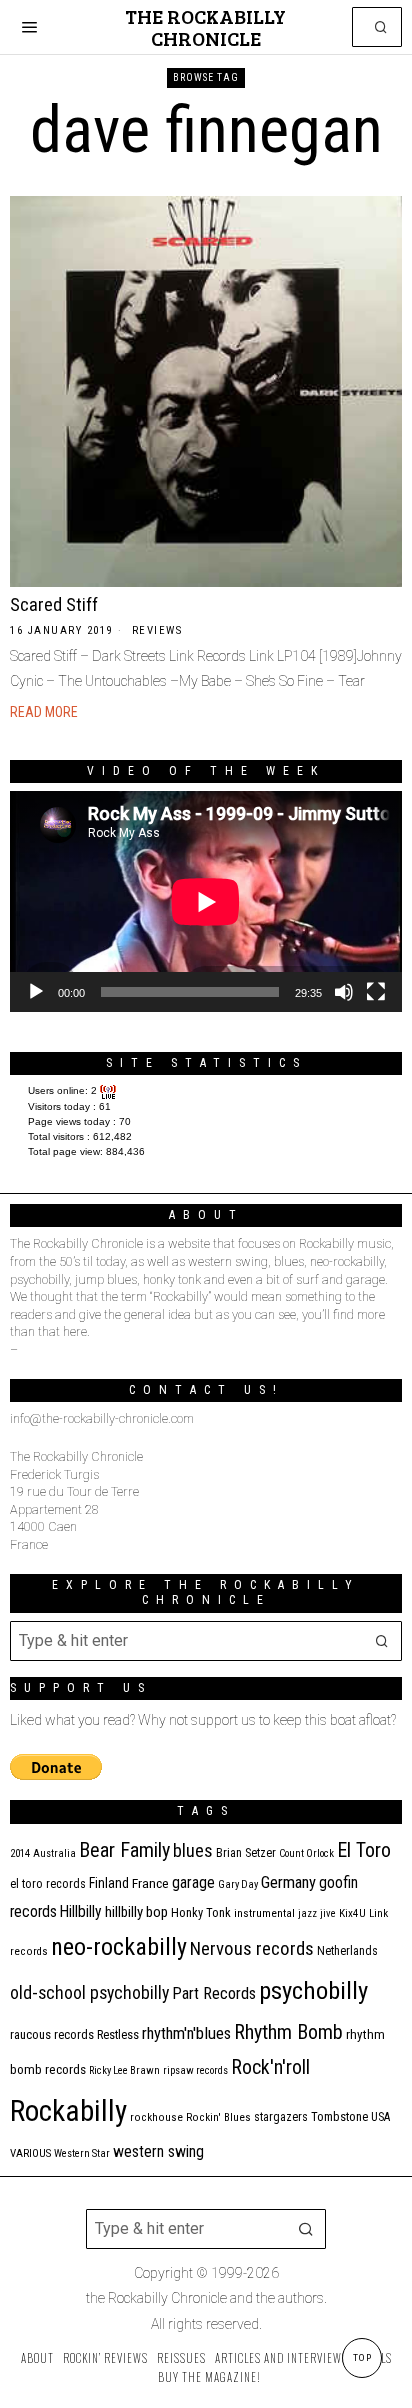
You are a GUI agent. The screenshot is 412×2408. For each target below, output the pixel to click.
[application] (206, 901)
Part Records (214, 1993)
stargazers (281, 2117)
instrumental (264, 1913)
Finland (109, 1883)
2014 (20, 1853)
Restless (118, 2034)
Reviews (157, 630)
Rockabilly (68, 2111)
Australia (54, 1853)
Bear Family (124, 1850)
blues (193, 1850)
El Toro (364, 1850)
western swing (158, 2151)
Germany (288, 1882)
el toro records (48, 1884)
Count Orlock (306, 1853)
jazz (307, 1913)
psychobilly (313, 1990)
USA (380, 2117)
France (150, 1883)
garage (193, 1882)
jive (328, 1913)
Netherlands (347, 1951)
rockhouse (156, 2117)
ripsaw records (195, 2070)
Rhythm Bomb (288, 2032)
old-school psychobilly (89, 1992)
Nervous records (252, 1948)
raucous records (52, 2034)
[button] (382, 27)
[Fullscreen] (376, 992)
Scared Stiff (54, 604)
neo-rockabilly (119, 1947)
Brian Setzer (246, 1853)
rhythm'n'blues (186, 2033)
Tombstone (339, 2116)
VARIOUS (30, 2153)
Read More (44, 712)
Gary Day (238, 1884)
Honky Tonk (201, 1912)
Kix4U (352, 1913)
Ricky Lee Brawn (124, 2070)
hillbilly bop (136, 1912)
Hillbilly (81, 1912)
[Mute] (344, 992)
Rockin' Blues (218, 2117)
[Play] (36, 992)
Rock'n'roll (270, 2067)
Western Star (82, 2153)
